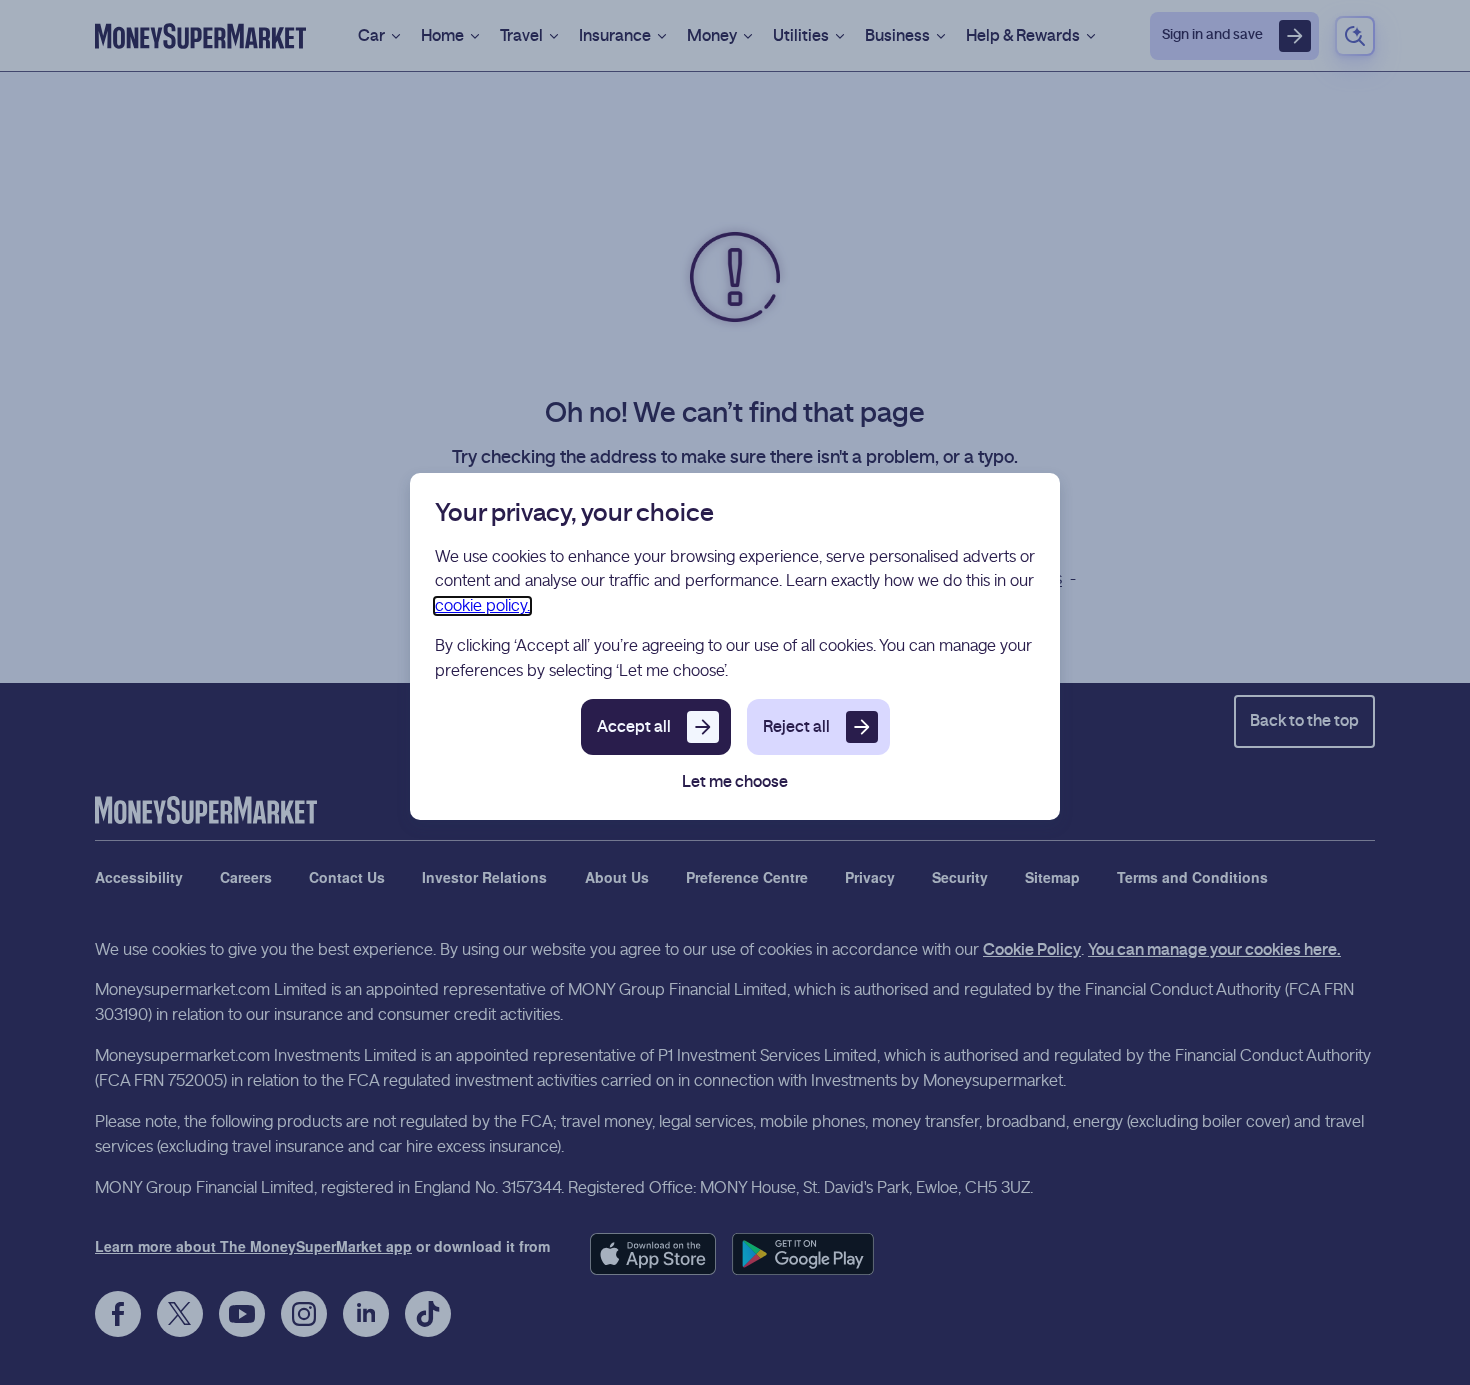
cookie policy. (482, 606)
